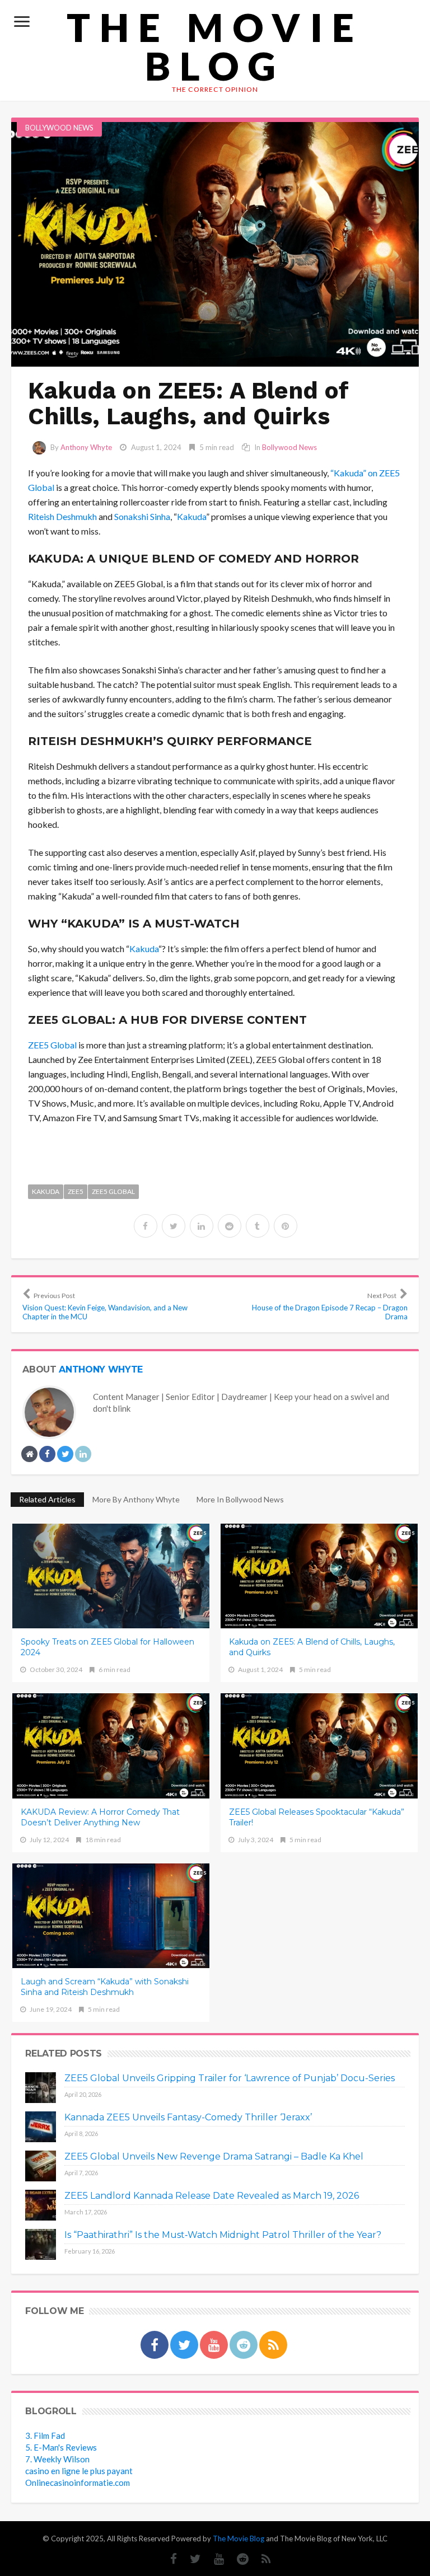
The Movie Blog (215, 46)
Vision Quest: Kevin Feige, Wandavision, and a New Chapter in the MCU (105, 1306)
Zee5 (76, 1191)
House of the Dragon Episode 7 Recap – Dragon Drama (330, 1306)
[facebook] (146, 1226)
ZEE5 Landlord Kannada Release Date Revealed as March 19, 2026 (212, 2196)
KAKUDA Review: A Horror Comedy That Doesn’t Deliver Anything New (100, 1817)
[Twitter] (190, 2559)
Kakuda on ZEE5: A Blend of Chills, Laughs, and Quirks (312, 1647)
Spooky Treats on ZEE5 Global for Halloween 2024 (107, 1647)
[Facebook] (168, 2559)
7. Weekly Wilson (57, 2459)
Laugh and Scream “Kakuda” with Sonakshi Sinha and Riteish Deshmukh (105, 1987)
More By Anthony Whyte (136, 1499)
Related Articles (47, 1499)
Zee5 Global (113, 1191)
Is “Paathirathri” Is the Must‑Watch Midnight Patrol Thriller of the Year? (223, 2235)
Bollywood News (59, 128)
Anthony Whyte (86, 447)
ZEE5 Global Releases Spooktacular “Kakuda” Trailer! (317, 1817)
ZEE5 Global (52, 1045)
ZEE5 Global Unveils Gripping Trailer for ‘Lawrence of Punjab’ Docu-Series (230, 2078)
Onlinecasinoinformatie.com (78, 2483)
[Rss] (261, 2559)
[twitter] (174, 1226)
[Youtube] (213, 2559)
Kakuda (191, 516)
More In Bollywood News (240, 1499)
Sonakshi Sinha (142, 516)
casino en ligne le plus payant (79, 2471)
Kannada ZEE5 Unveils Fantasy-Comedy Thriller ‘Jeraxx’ (188, 2117)
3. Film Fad (45, 2436)
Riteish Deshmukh (62, 516)
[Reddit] (237, 2559)
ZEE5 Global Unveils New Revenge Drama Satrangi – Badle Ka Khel (214, 2156)
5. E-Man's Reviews (61, 2447)
